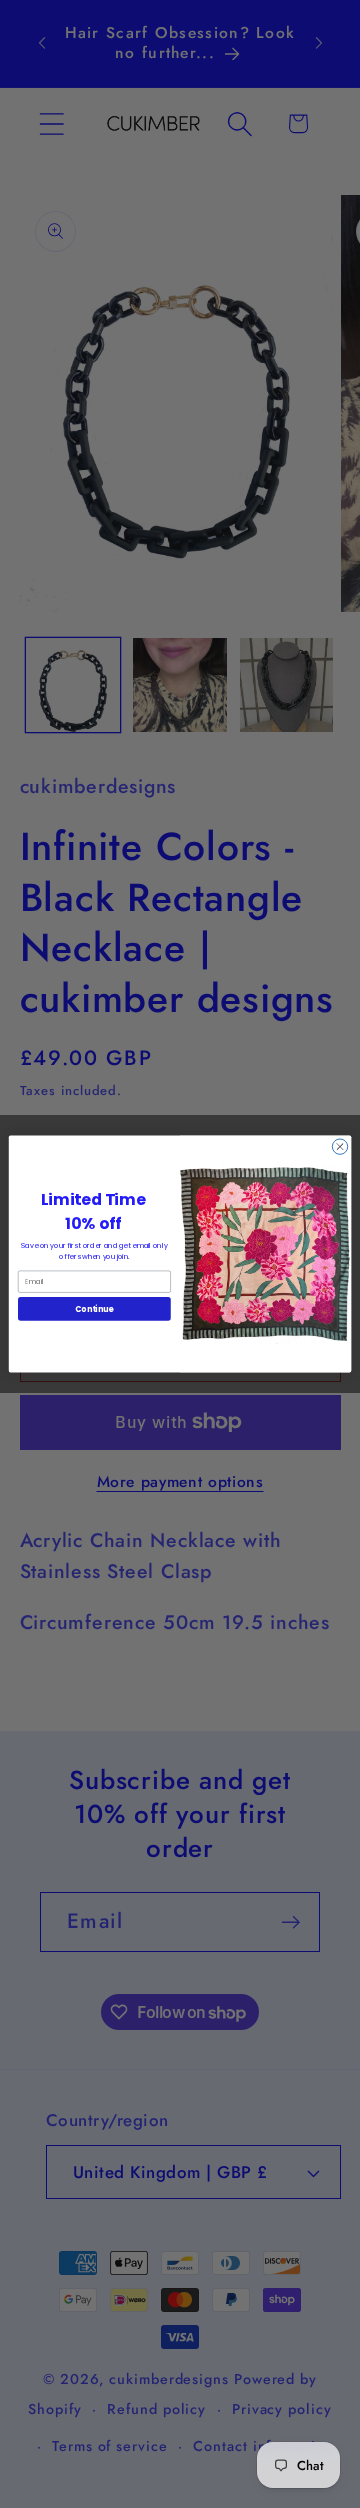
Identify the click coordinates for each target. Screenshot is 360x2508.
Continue (94, 1308)
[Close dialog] (339, 1146)
